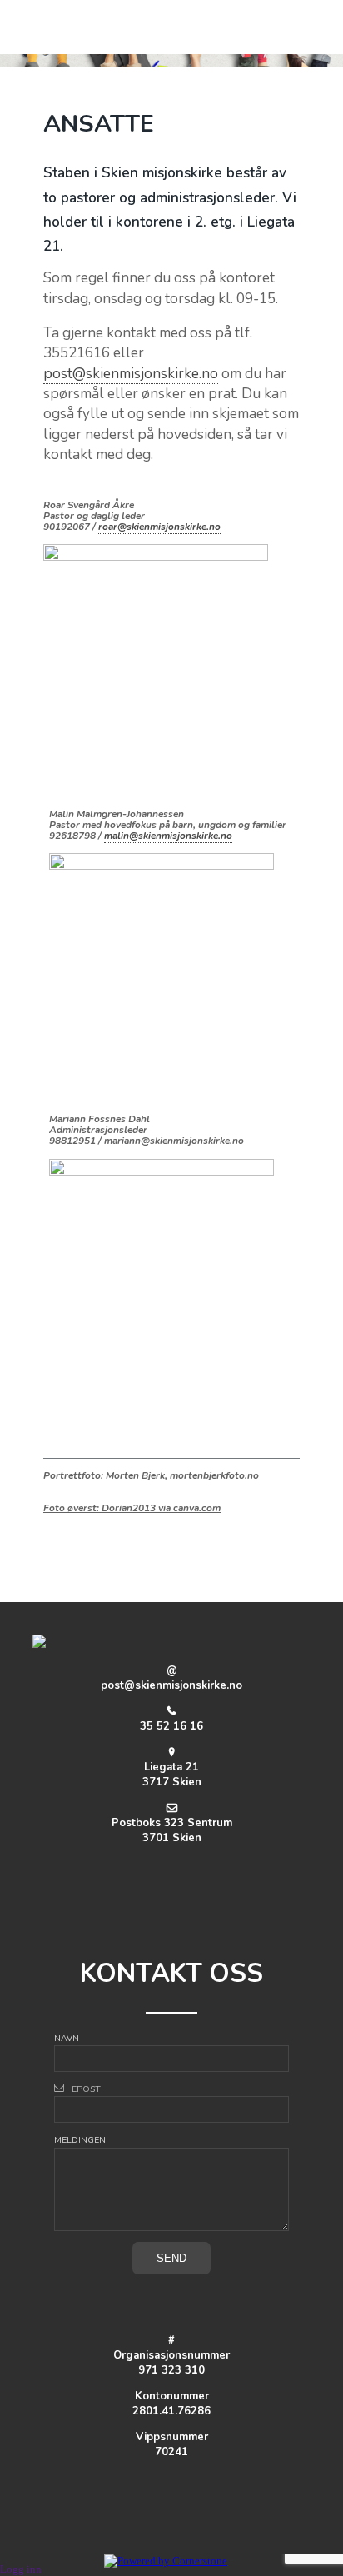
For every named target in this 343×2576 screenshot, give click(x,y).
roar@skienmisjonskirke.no (159, 527)
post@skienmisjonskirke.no (131, 374)
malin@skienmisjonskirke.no (168, 836)
